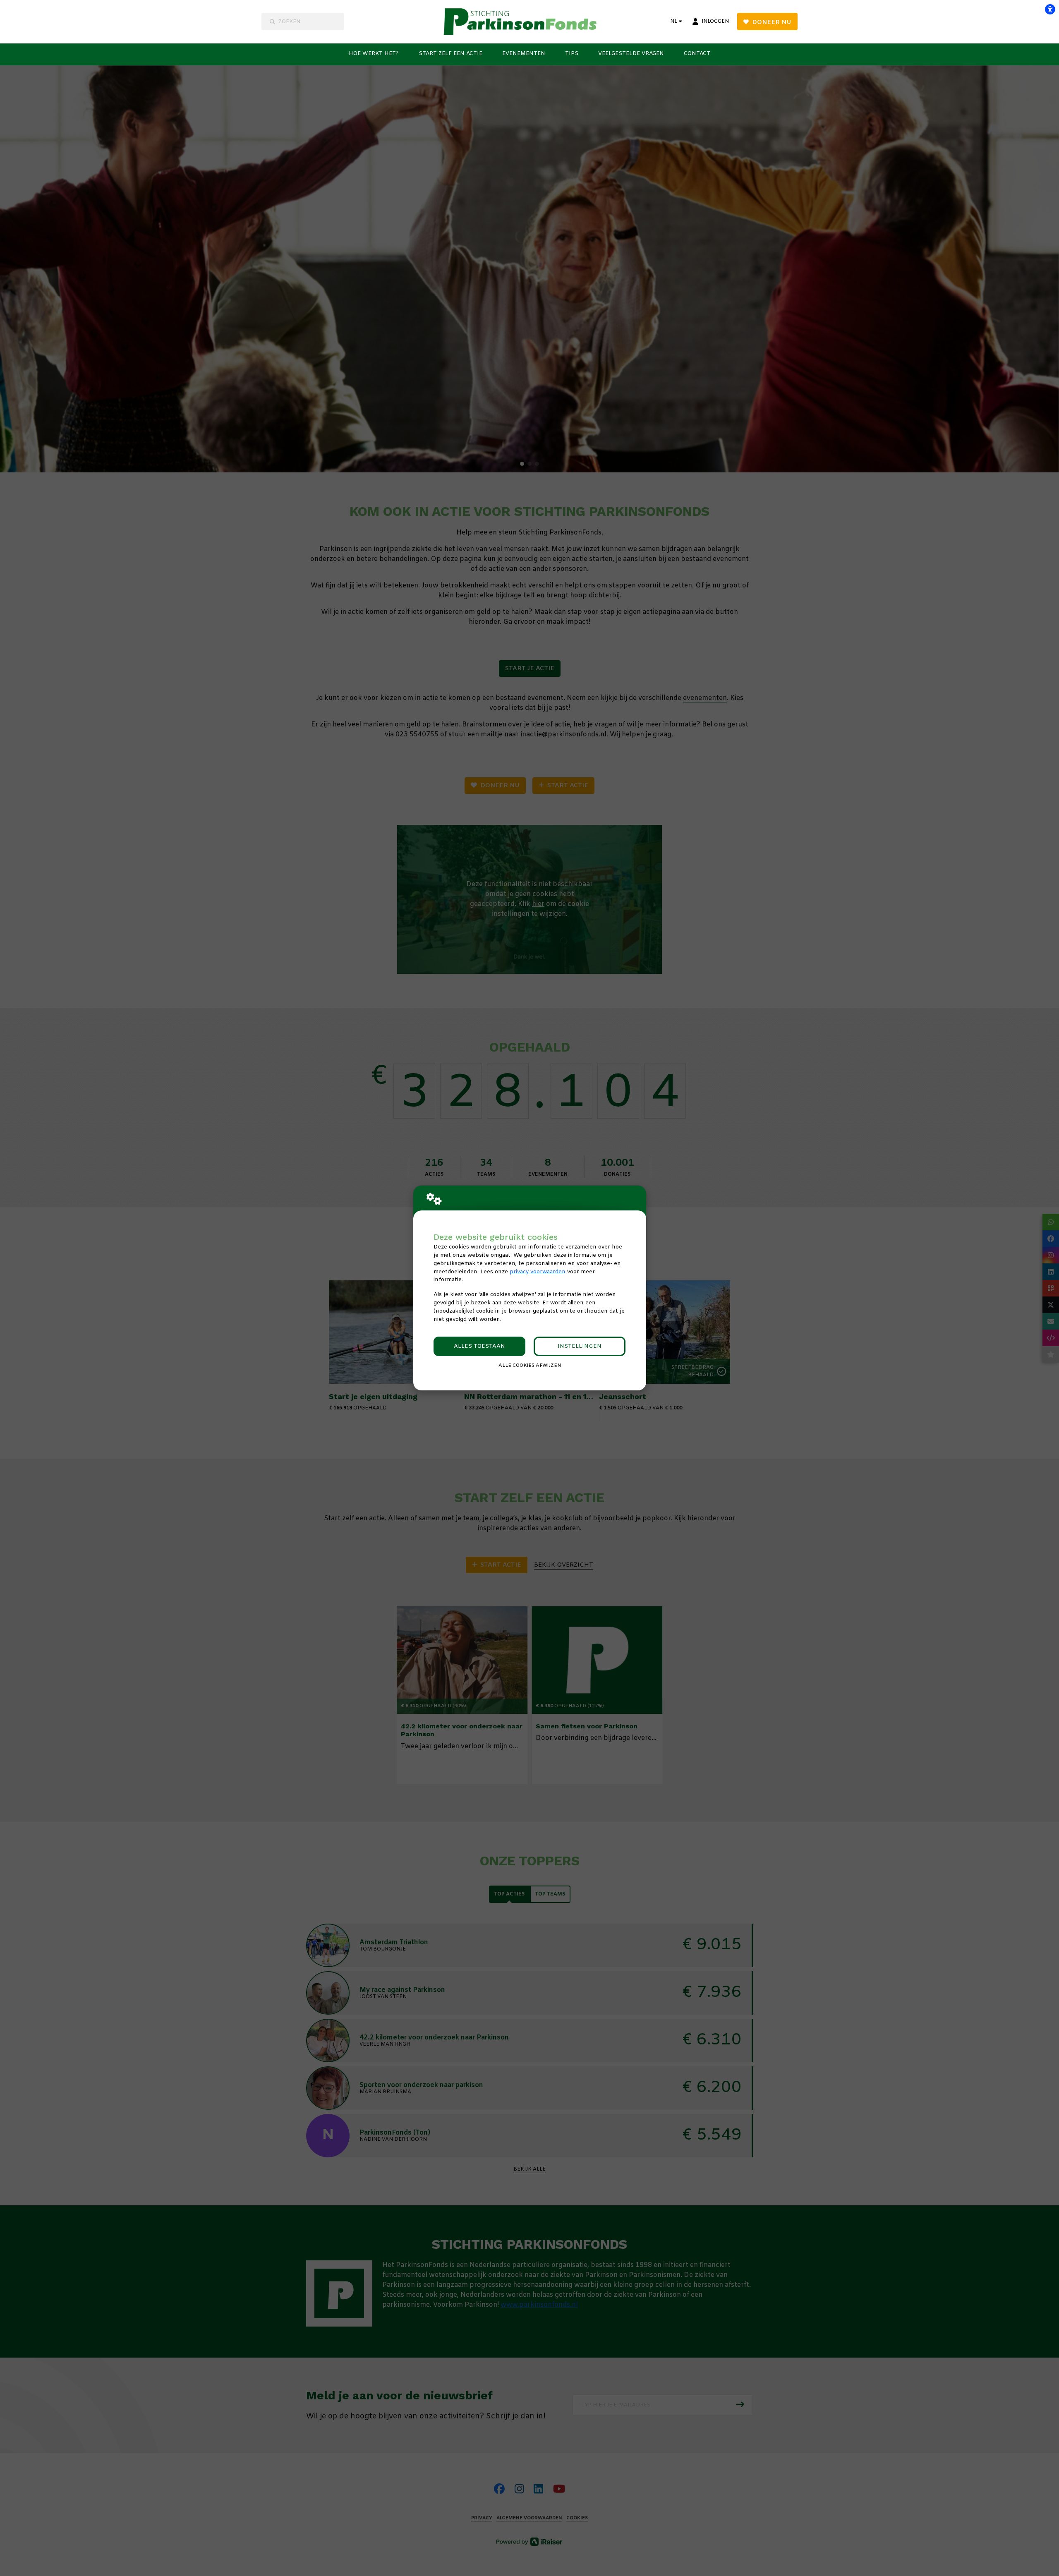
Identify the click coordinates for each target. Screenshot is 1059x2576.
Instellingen (580, 1346)
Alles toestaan (479, 1346)
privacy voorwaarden (538, 1272)
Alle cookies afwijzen (530, 1366)
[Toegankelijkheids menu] (1050, 9)
